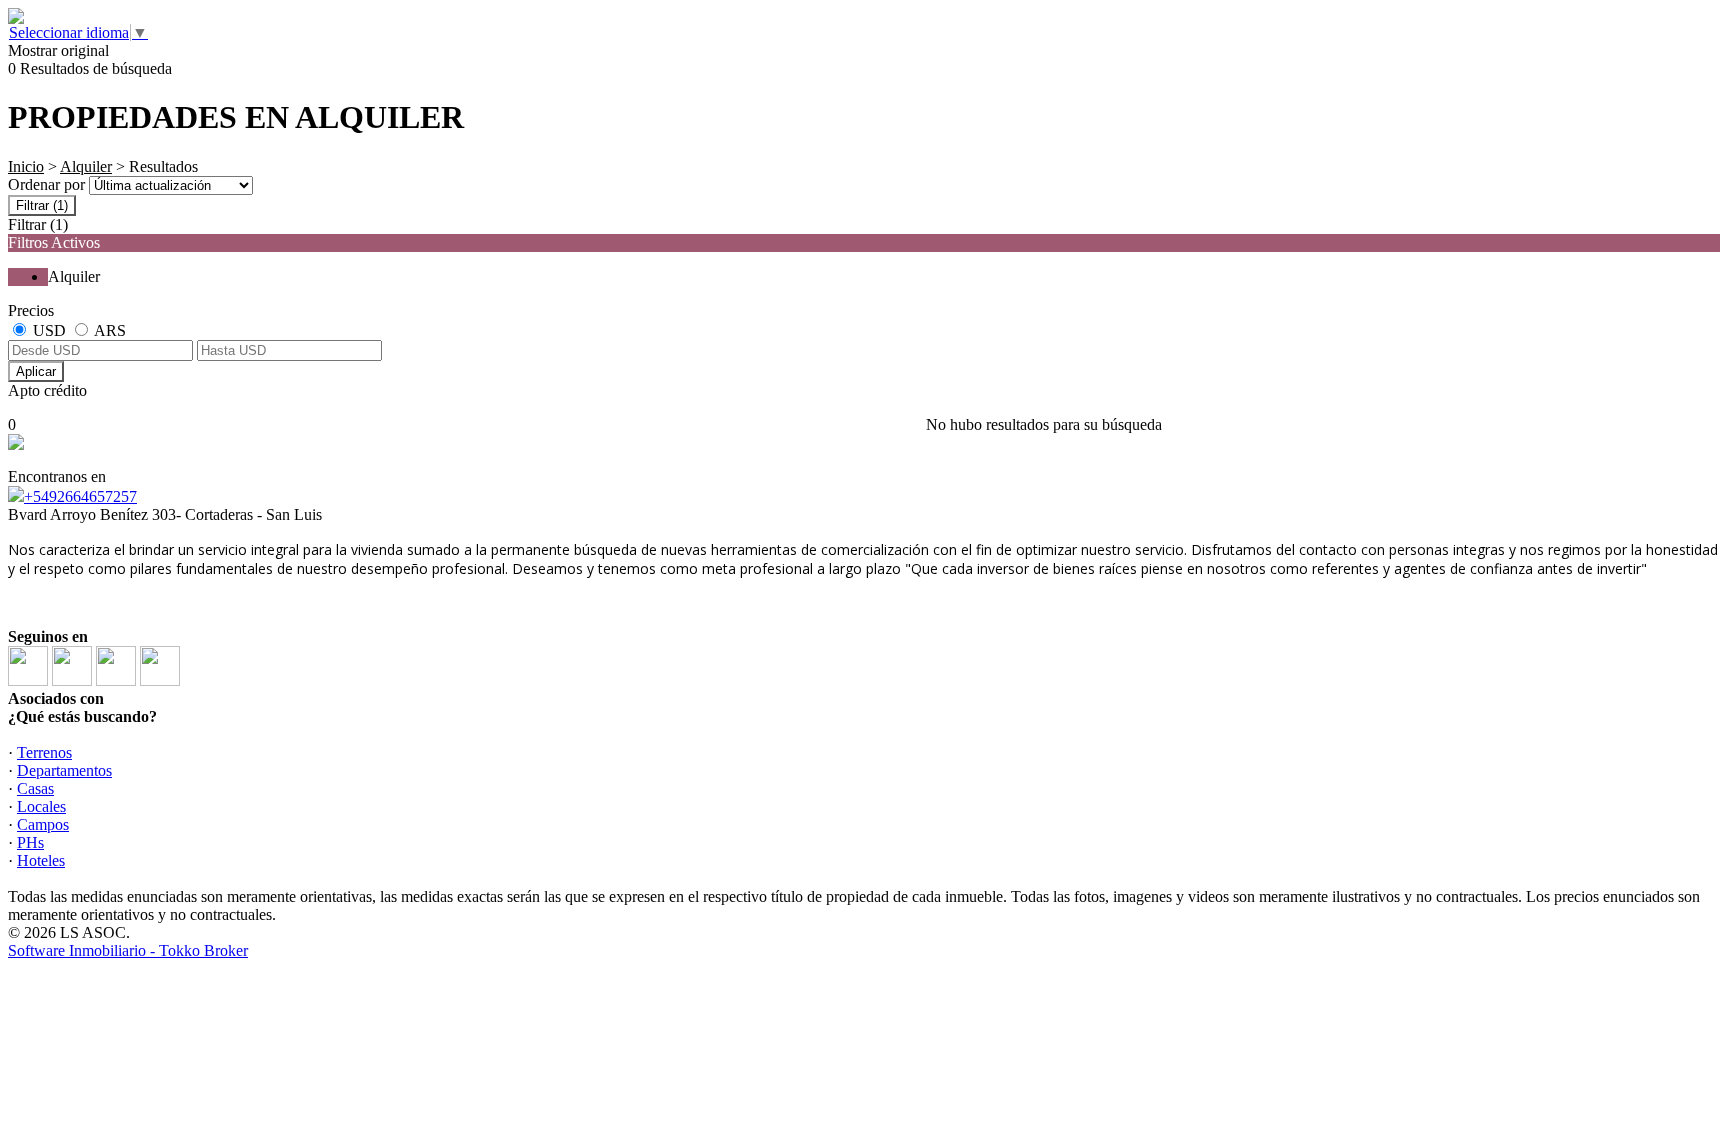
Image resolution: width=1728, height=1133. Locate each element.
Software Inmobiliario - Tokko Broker (128, 950)
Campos (43, 824)
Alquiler (86, 166)
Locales (41, 806)
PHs (30, 842)
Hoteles (41, 860)
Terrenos (44, 752)
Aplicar (36, 371)
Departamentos (64, 770)
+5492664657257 (80, 496)
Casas (35, 788)
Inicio (26, 166)
